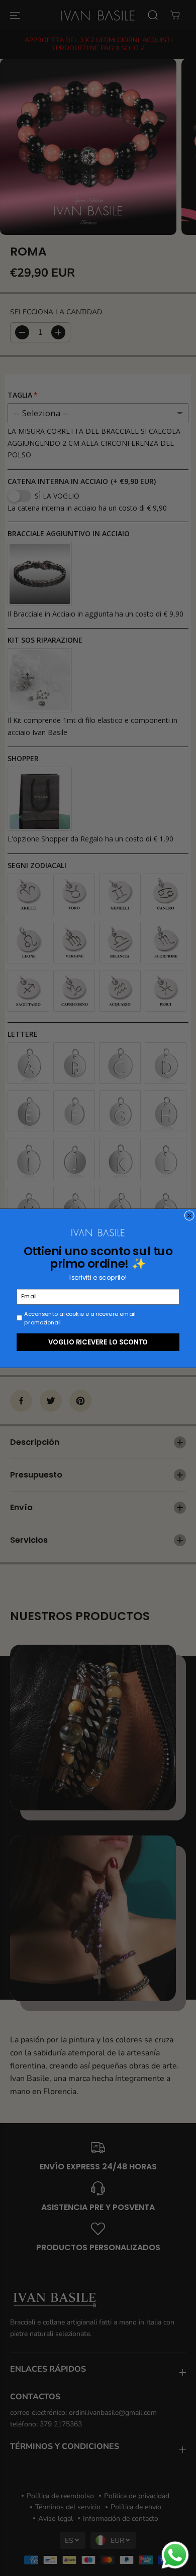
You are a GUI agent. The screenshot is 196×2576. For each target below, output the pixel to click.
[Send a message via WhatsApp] (175, 2555)
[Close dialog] (189, 1215)
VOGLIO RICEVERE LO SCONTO (98, 1341)
